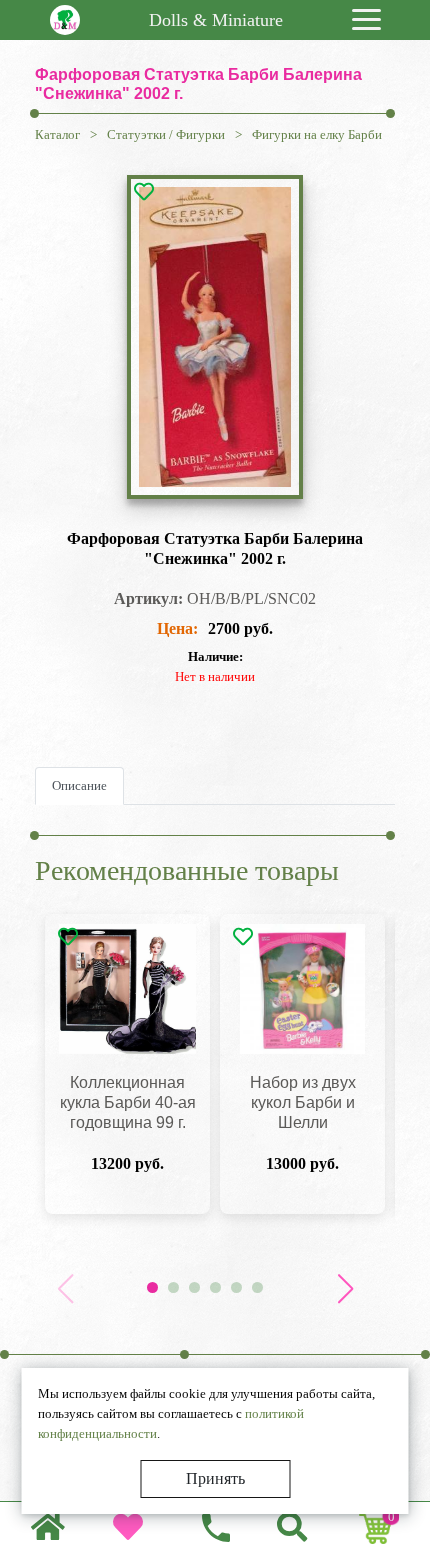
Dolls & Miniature (216, 20)
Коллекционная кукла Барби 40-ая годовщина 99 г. (128, 1102)
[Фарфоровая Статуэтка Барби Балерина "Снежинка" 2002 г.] (215, 337)
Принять (215, 1478)
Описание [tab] (79, 785)
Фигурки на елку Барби (317, 134)
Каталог (57, 134)
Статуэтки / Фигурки (166, 134)
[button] (345, 1289)
